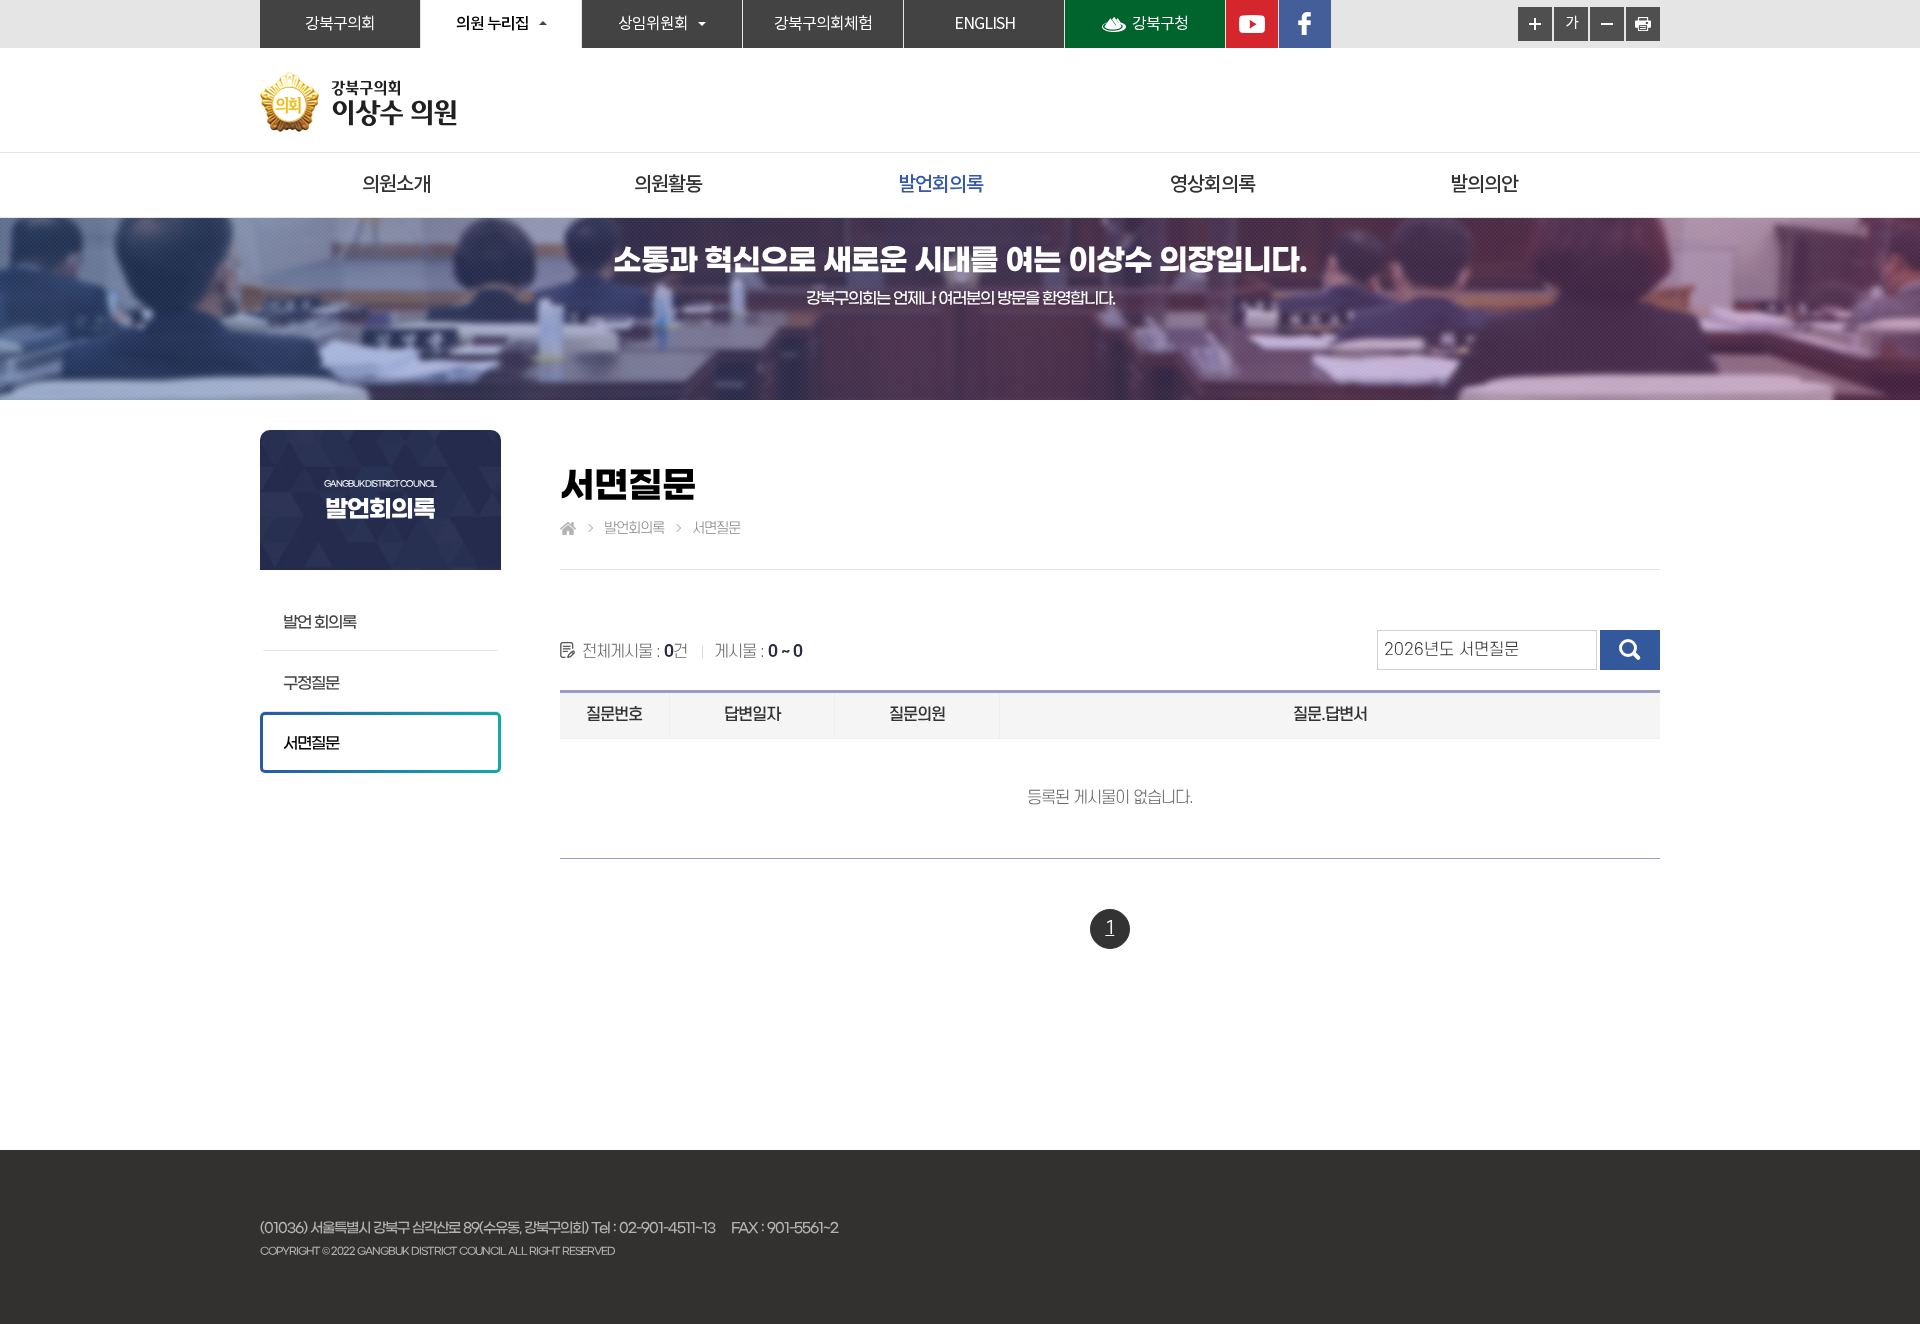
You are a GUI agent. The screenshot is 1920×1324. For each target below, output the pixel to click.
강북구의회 (340, 24)
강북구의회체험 (823, 24)
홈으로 (568, 529)
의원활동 (668, 185)
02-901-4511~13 (667, 1228)
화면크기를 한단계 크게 (1535, 24)
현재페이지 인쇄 (1643, 24)
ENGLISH (984, 24)
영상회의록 (1212, 185)
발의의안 (1484, 185)
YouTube (1252, 24)
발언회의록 (940, 185)
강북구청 (1160, 24)
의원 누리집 (492, 24)
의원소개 (396, 185)
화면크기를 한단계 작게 (1607, 24)
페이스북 (1305, 24)
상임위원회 (653, 24)
